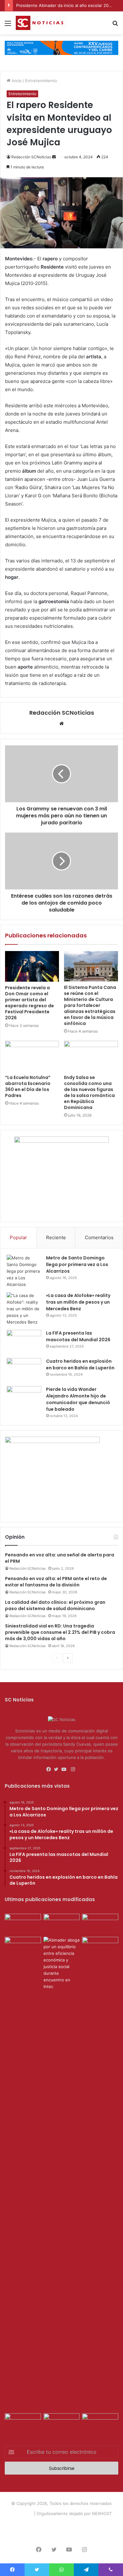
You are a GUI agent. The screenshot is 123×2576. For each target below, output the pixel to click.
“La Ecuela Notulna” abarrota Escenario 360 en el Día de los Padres (28, 1086)
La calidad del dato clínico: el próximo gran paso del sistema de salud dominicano (55, 1605)
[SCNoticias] (41, 23)
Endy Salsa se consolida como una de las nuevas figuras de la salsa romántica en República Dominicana (89, 1092)
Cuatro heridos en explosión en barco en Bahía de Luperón (80, 1364)
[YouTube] (65, 1769)
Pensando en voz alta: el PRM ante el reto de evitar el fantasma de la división (56, 1582)
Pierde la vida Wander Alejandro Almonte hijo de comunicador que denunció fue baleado (78, 1399)
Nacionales (81, 2524)
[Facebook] (50, 1769)
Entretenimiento (41, 81)
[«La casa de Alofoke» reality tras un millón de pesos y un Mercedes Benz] (24, 1309)
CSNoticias (22, 2513)
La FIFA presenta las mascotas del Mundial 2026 (78, 1336)
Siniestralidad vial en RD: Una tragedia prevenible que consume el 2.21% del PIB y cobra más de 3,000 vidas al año (60, 1632)
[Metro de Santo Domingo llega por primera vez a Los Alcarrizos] (24, 1271)
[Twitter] (58, 1769)
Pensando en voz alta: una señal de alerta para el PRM (60, 1558)
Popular (18, 1237)
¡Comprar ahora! (61, 2534)
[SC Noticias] (61, 47)
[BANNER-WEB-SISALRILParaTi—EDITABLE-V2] (52, 1441)
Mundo (103, 2524)
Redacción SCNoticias (31, 157)
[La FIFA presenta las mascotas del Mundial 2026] (24, 1342)
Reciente (56, 1237)
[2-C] (61, 1141)
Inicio (16, 81)
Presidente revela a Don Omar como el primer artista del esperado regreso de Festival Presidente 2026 (29, 1003)
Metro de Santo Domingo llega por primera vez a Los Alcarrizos (77, 1264)
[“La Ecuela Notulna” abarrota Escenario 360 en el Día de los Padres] (32, 1056)
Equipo (59, 2524)
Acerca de (38, 2524)
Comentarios (99, 1237)
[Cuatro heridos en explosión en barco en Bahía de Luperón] (24, 1370)
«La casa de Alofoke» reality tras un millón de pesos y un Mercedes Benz (78, 1302)
